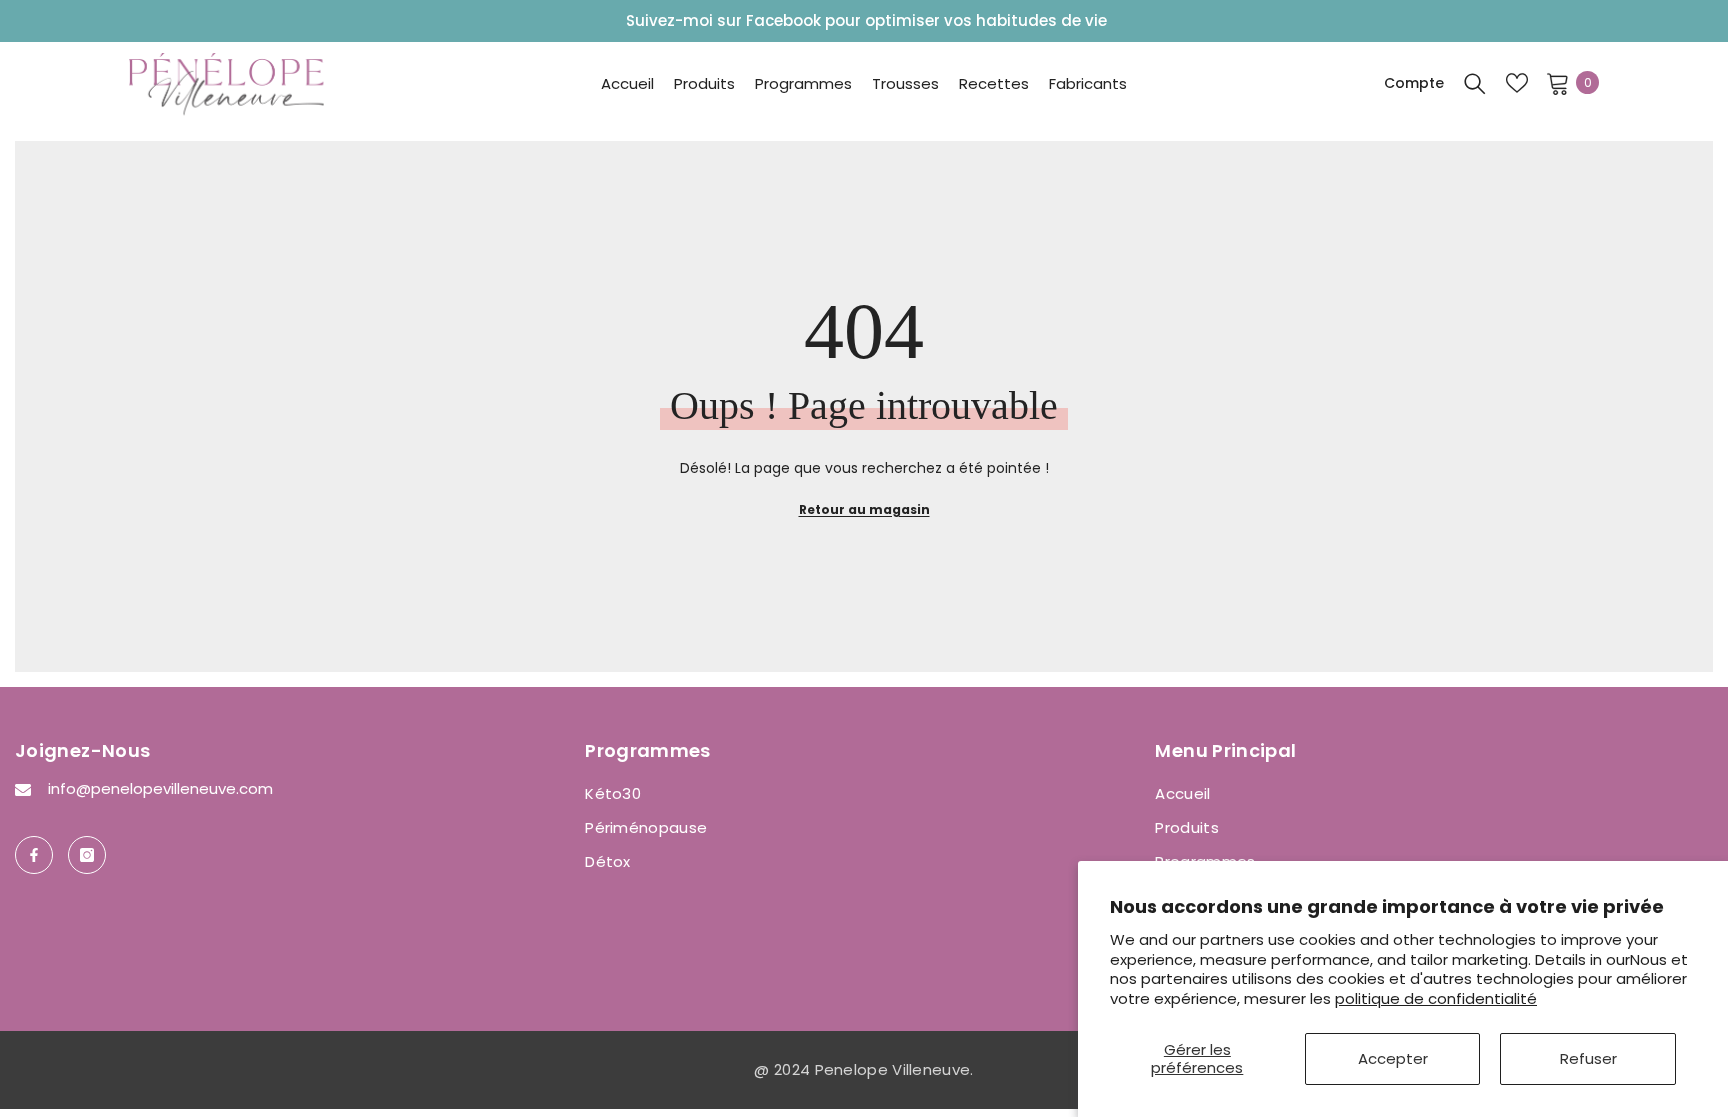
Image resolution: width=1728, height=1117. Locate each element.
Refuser (1588, 1058)
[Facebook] (34, 855)
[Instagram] (87, 855)
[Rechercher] (1475, 83)
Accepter (1393, 1058)
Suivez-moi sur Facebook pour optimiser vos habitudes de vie (866, 20)
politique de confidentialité (1436, 998)
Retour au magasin (864, 509)
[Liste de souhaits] (1517, 83)
